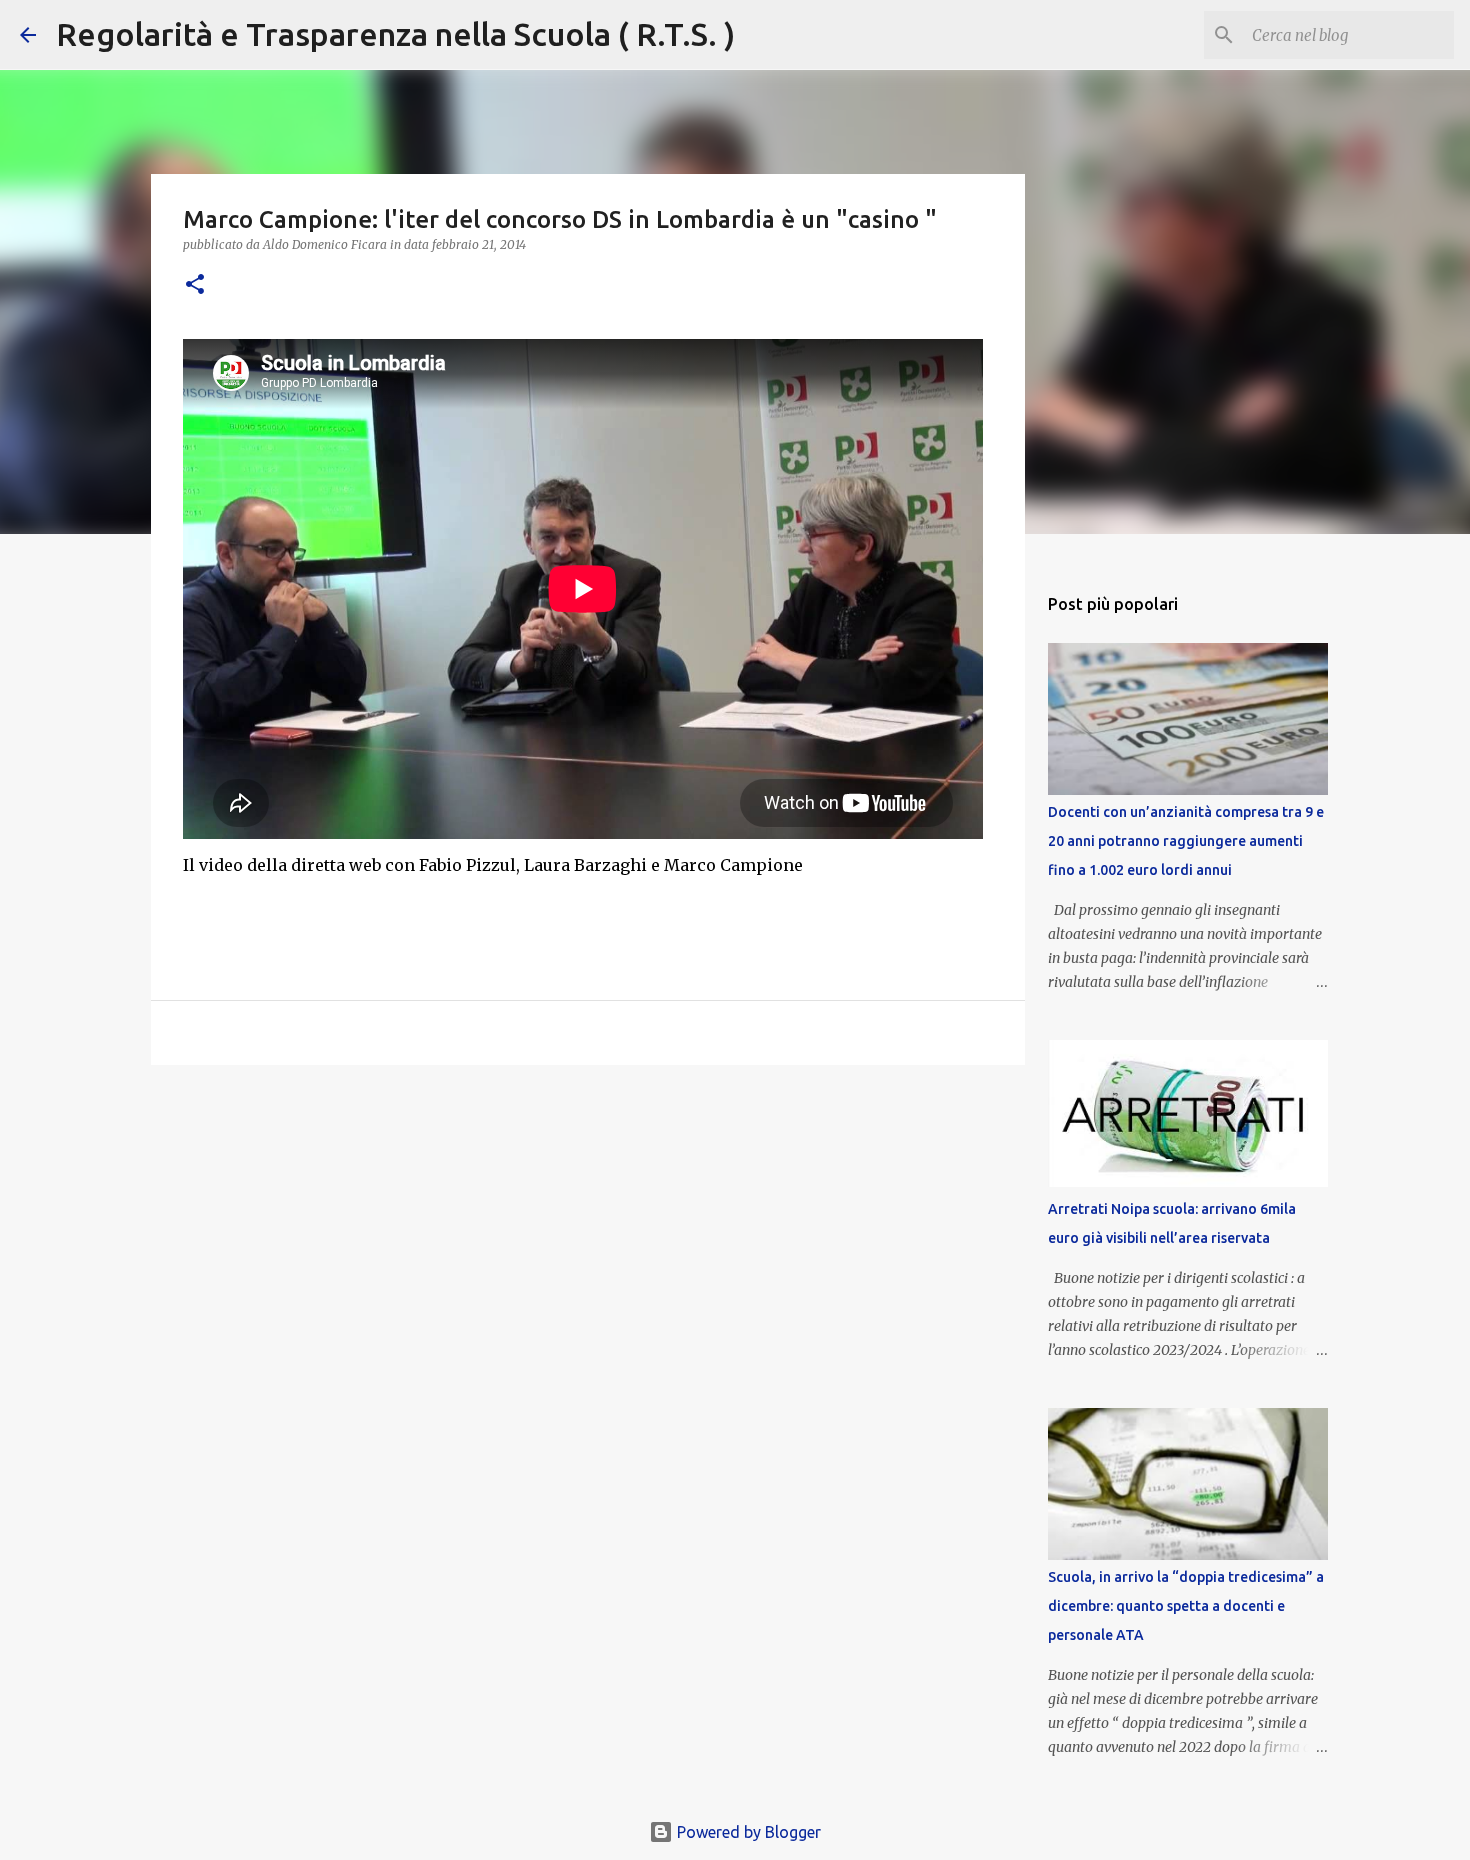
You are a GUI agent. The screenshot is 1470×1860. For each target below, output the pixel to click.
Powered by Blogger (747, 1832)
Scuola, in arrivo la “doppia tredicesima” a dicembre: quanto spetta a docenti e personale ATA (1186, 1606)
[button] (195, 285)
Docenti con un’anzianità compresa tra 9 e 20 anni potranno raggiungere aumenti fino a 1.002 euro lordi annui (1186, 841)
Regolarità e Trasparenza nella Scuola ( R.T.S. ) (395, 34)
